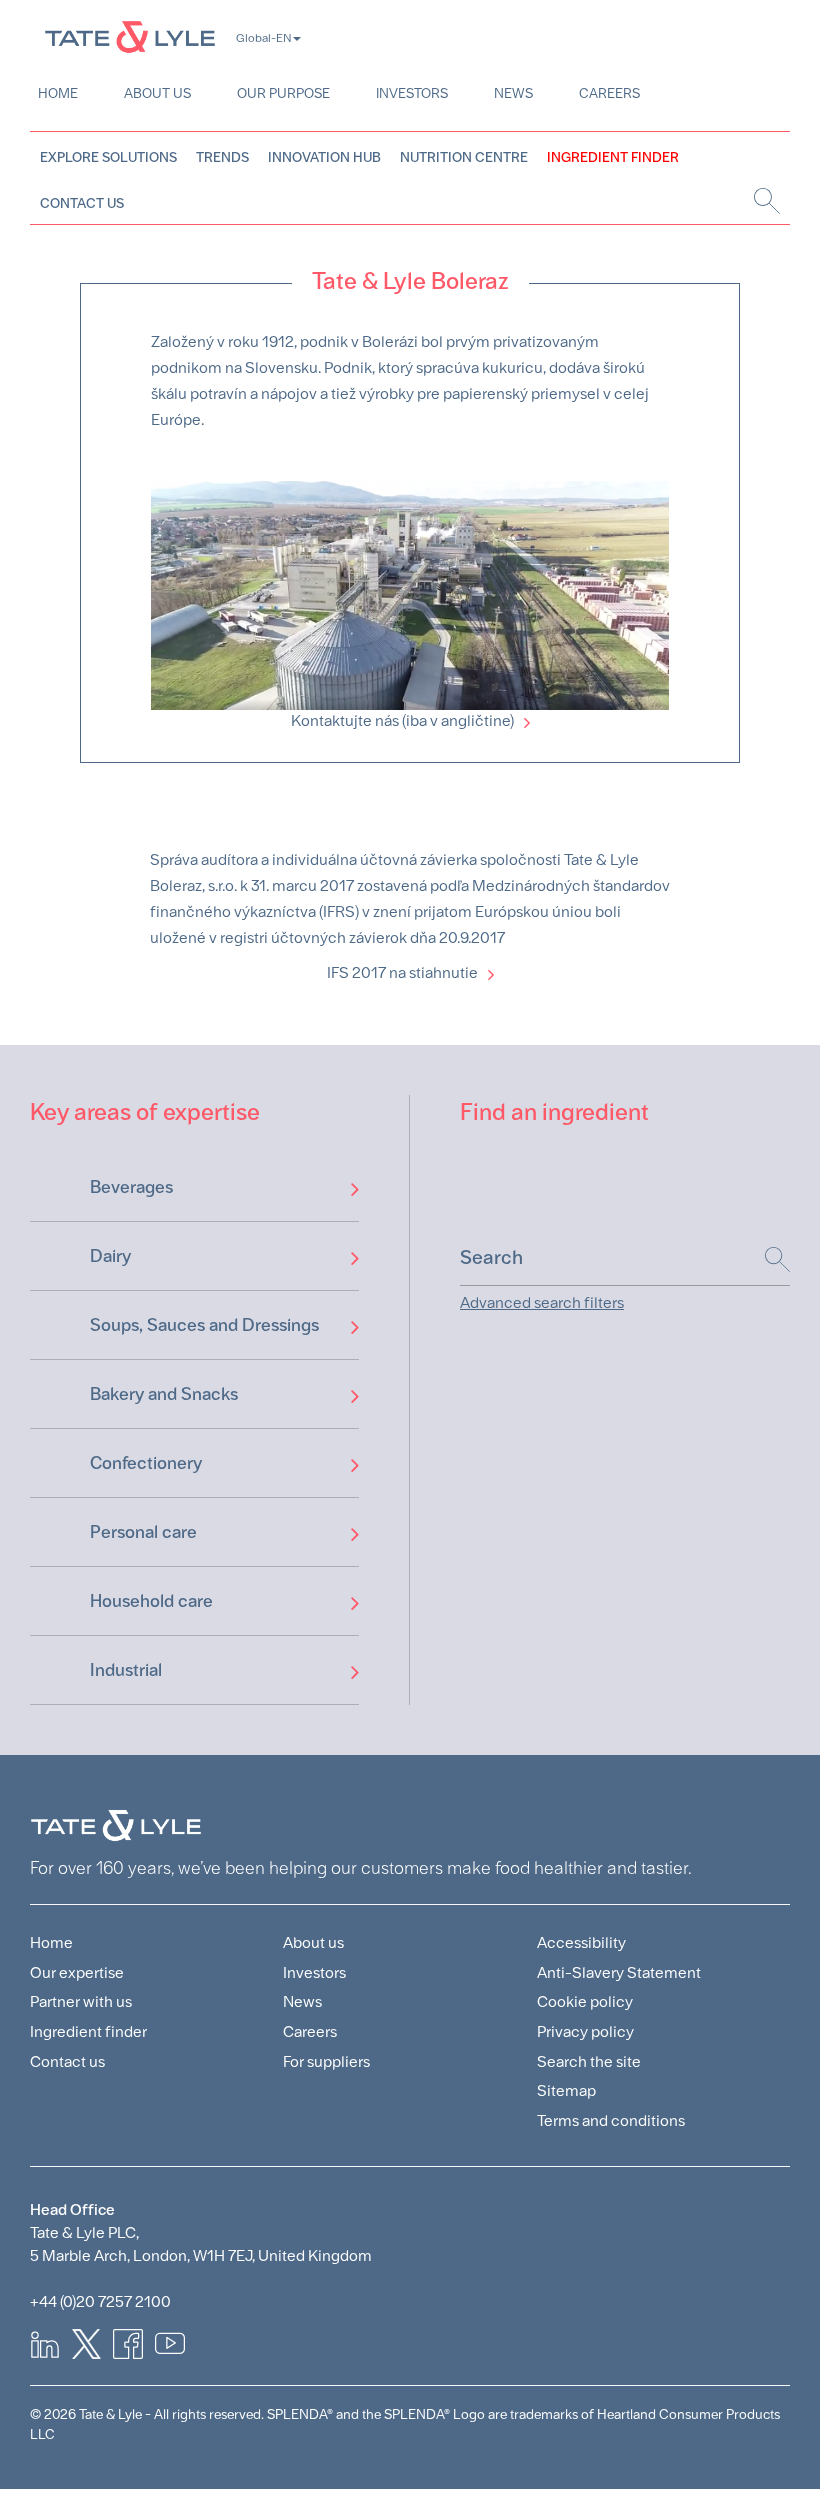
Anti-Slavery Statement (619, 1972)
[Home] (130, 36)
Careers (609, 93)
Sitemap (566, 2090)
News (513, 93)
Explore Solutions (108, 157)
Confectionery (146, 1462)
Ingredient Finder (613, 157)
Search (767, 1259)
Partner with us (81, 2001)
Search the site (589, 2061)
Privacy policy (585, 2031)
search (764, 201)
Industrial (126, 1669)
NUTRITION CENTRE (464, 157)
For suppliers (326, 2061)
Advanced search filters (542, 1302)
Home (58, 93)
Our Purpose (283, 93)
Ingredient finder (88, 2031)
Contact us (67, 2061)
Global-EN (263, 38)
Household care (151, 1600)
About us (157, 93)
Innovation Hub (324, 157)
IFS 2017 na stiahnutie (402, 972)
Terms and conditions (611, 2120)
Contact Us (82, 203)
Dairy (110, 1255)
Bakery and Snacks (164, 1393)
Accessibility (581, 1942)
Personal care (143, 1531)
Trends (222, 157)
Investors (412, 93)
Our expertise (77, 1972)
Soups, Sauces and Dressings (204, 1324)
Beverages (131, 1186)
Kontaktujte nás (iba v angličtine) (402, 720)
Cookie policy (585, 2001)
